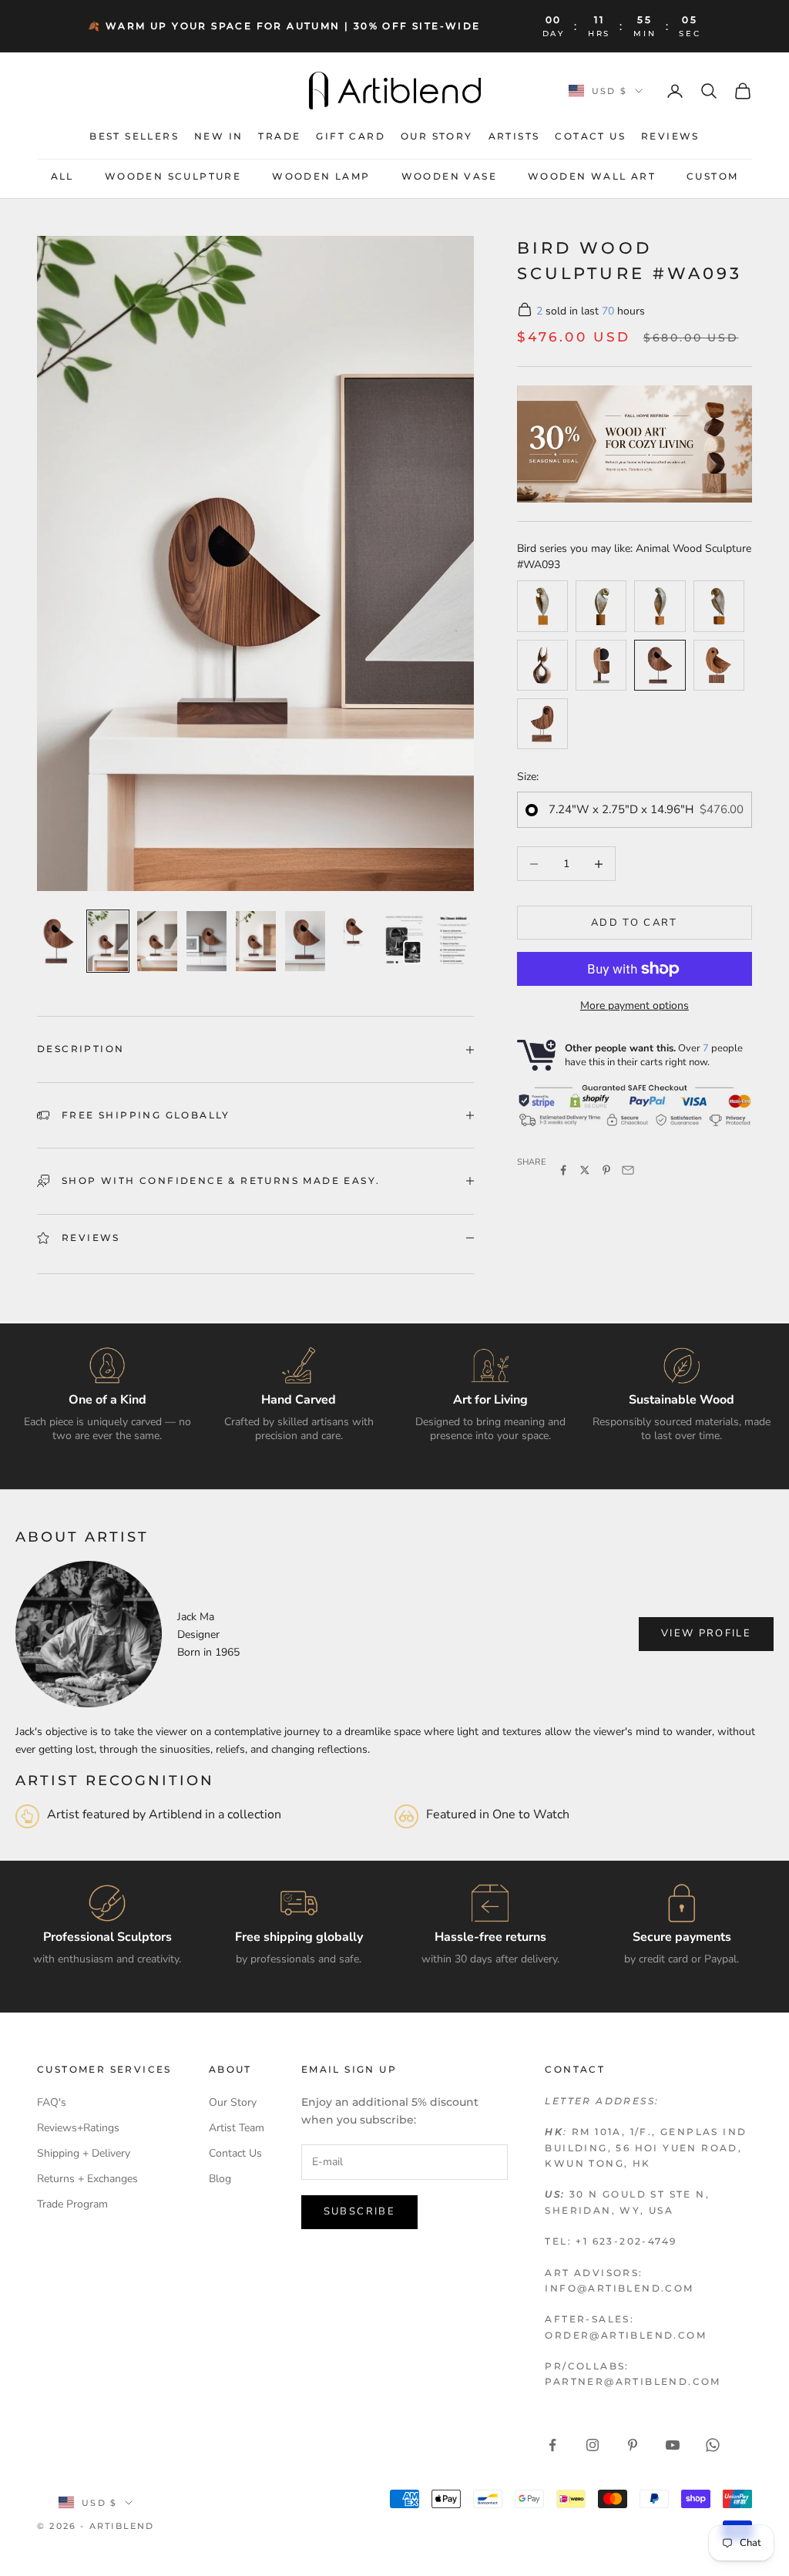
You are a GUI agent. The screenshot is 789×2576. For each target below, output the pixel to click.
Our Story (437, 136)
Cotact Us (590, 136)
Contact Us (235, 2153)
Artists (514, 136)
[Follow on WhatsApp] (713, 2445)
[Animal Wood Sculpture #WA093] (660, 665)
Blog (220, 2179)
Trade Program (72, 2204)
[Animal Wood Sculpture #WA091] (542, 724)
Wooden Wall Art (592, 176)
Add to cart (635, 923)
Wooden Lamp (321, 176)
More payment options (635, 1006)
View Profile (706, 1633)
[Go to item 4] (206, 941)
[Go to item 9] (453, 941)
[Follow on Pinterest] (633, 2445)
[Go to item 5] (256, 941)
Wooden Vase (449, 176)
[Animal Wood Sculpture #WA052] (719, 606)
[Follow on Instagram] (593, 2445)
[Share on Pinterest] (606, 1170)
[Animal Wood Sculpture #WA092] (601, 665)
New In (218, 136)
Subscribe (359, 2211)
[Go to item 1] (59, 941)
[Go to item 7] (354, 931)
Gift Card (351, 136)
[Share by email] (628, 1170)
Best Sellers (134, 136)
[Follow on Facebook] (552, 2445)
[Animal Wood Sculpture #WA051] (660, 606)
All (62, 176)
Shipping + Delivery (84, 2153)
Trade (279, 136)
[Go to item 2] (108, 941)
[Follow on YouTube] (673, 2445)
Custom (712, 176)
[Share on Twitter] (585, 1170)
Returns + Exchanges (87, 2179)
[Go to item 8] (404, 941)
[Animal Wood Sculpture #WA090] (719, 665)
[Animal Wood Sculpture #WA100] (542, 665)
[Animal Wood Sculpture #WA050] (542, 606)
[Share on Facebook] (563, 1170)
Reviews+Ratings (78, 2128)
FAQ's (52, 2102)
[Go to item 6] (305, 941)
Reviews (670, 136)
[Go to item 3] (157, 941)
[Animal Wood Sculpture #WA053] (601, 606)
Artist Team (237, 2128)
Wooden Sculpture (173, 176)
